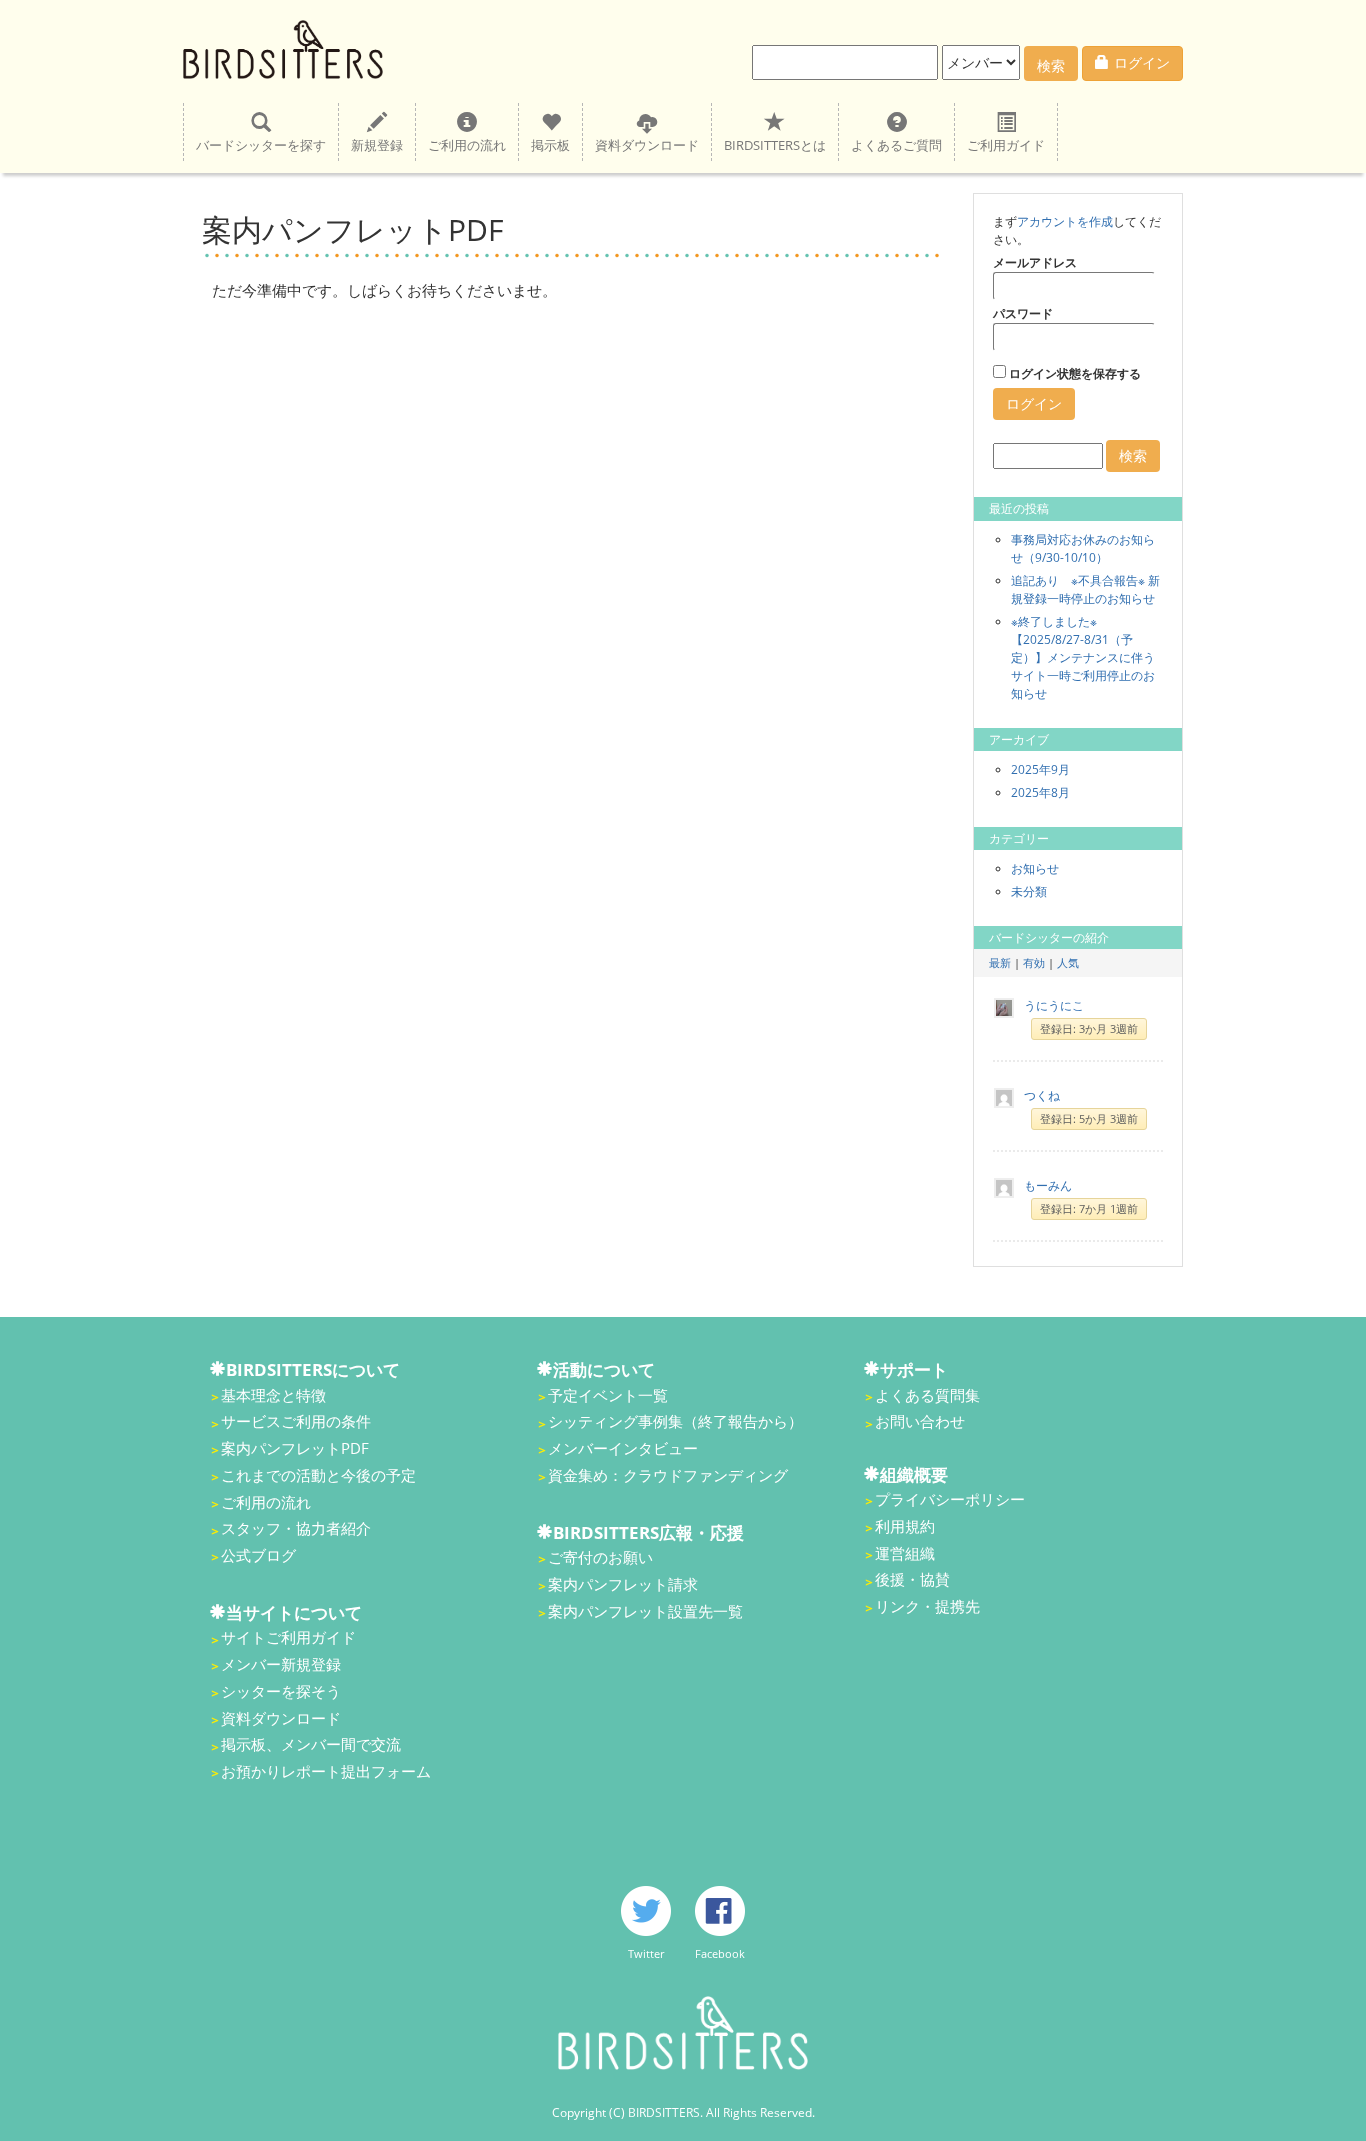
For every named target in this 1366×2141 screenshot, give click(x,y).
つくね (1042, 1095)
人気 (1068, 962)
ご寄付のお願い (600, 1557)
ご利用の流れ (467, 145)
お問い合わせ (920, 1421)
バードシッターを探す (261, 145)
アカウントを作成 (1065, 221)
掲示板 (550, 145)
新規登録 (377, 145)
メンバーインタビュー (623, 1448)
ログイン (1142, 62)
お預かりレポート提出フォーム (326, 1771)
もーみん (1048, 1185)
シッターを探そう (281, 1691)
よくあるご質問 (896, 145)
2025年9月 (1040, 769)
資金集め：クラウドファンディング (668, 1475)
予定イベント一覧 (608, 1395)
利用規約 (905, 1526)
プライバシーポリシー (950, 1499)
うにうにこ (1054, 1005)
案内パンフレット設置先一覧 (645, 1611)
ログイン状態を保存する (1073, 373)
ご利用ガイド (1006, 145)
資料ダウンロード (647, 145)
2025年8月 (1040, 792)
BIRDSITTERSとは (775, 145)
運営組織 (905, 1553)
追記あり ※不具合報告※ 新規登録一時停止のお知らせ (1085, 589)
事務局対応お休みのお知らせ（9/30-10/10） (1083, 548)
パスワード (1023, 313)
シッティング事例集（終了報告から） (675, 1421)
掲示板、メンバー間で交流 (311, 1744)
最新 (1000, 962)
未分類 (1029, 891)
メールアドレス (1035, 262)
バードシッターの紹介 (1049, 937)
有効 (1034, 962)
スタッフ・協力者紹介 (296, 1528)
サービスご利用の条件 (296, 1421)
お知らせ (1035, 868)
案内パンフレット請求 (623, 1584)
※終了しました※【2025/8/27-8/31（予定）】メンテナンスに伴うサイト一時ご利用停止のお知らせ (1083, 657)
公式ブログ (258, 1555)
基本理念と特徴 (273, 1395)
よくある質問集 (927, 1395)
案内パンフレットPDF (295, 1448)
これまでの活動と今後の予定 (318, 1475)
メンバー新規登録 (281, 1664)
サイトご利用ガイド (288, 1637)
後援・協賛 (912, 1579)
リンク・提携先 (927, 1606)
